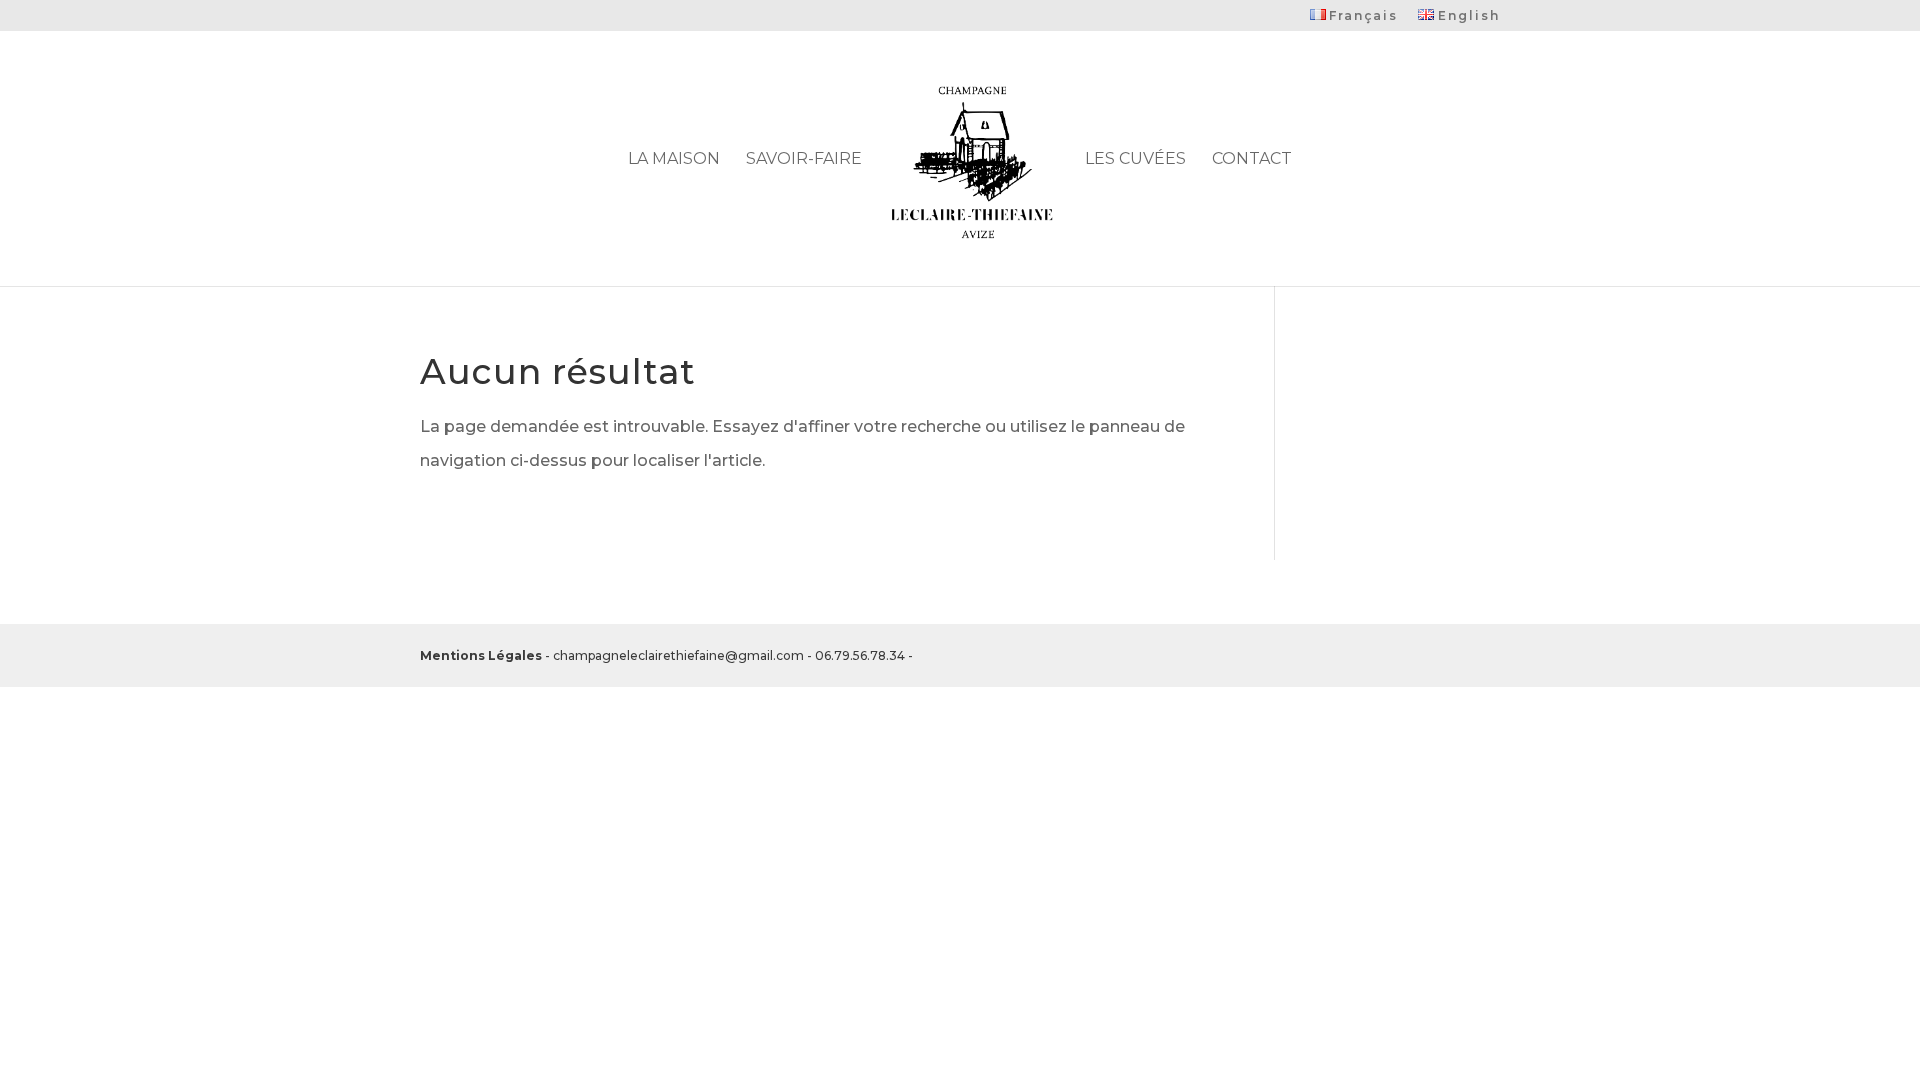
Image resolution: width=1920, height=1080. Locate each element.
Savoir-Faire (804, 160)
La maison (674, 160)
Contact (1252, 160)
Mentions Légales (483, 591)
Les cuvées (1135, 160)
